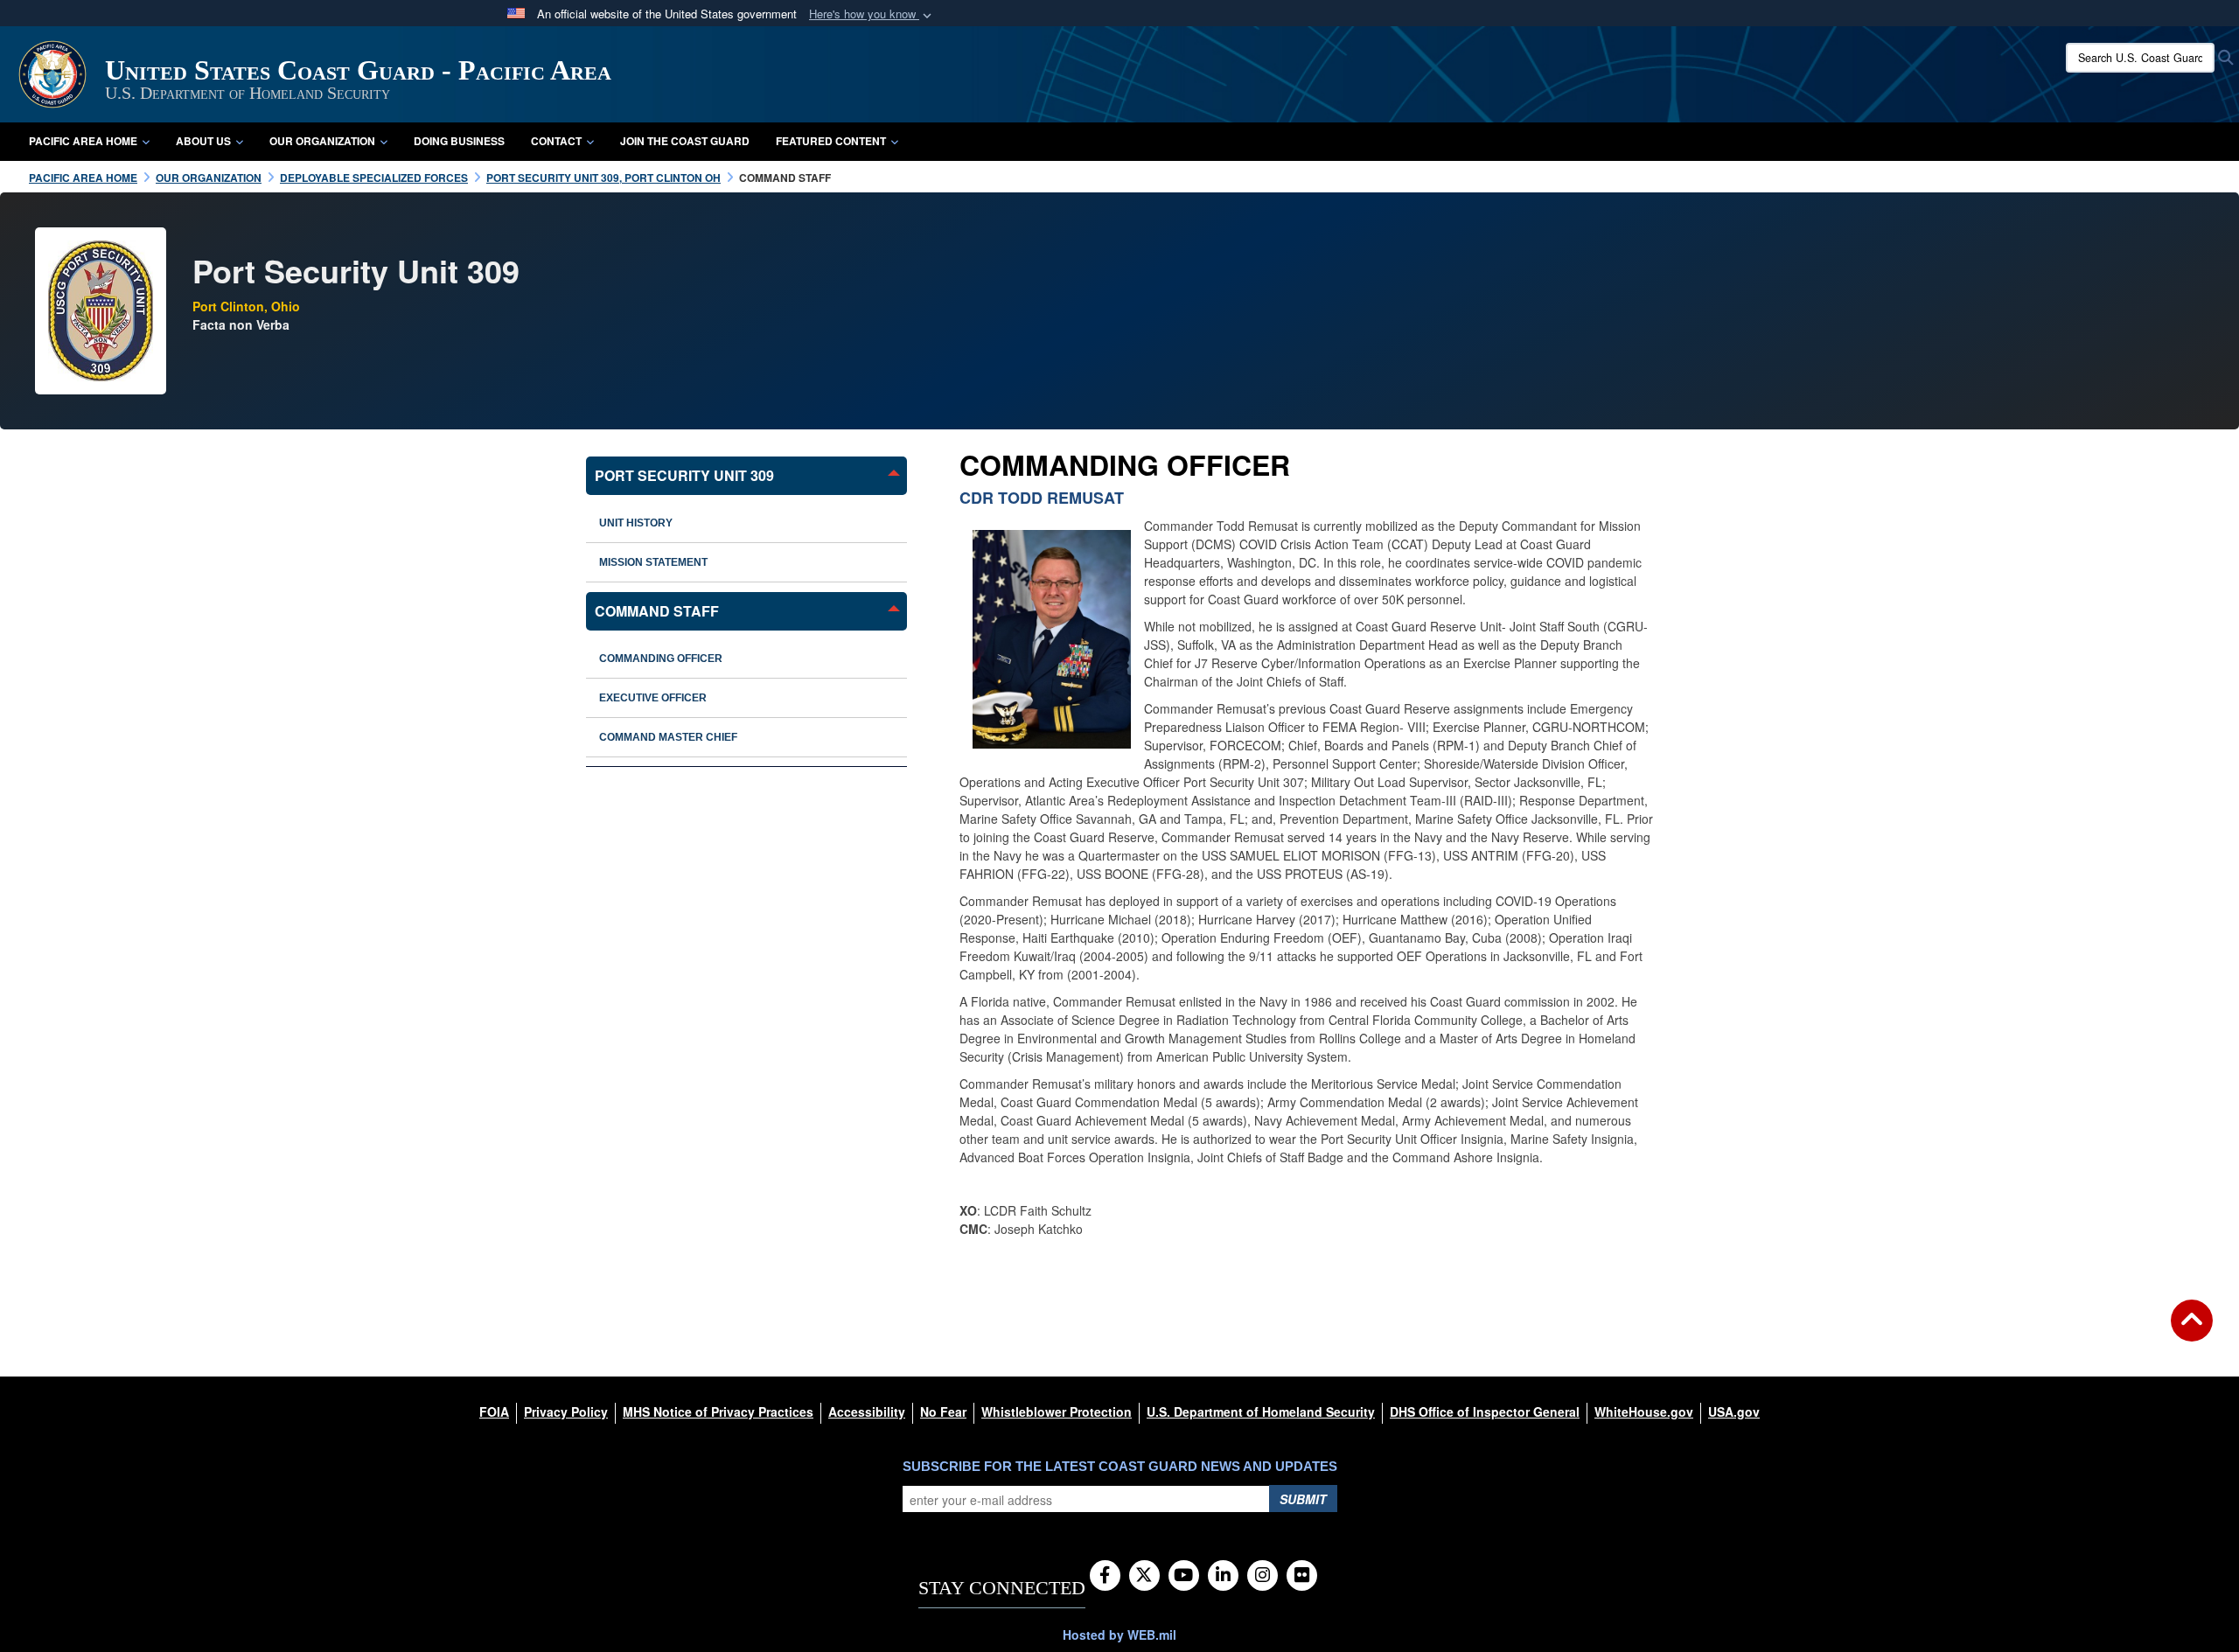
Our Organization (322, 141)
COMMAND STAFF (657, 611)
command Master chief (668, 737)
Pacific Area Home (83, 141)
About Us (203, 141)
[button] (872, 14)
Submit (1303, 1499)
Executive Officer (653, 698)
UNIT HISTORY (636, 523)
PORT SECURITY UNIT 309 (684, 475)
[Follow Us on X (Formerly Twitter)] (1144, 1576)
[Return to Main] (2192, 1331)
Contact (556, 141)
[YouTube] (1184, 1576)
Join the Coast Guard (685, 141)
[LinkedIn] (1223, 1576)
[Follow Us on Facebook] (1105, 1576)
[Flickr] (1302, 1576)
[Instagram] (1262, 1576)
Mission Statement (653, 562)
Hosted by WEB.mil (1119, 1635)
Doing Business (459, 141)
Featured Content (831, 141)
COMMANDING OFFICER (661, 659)
